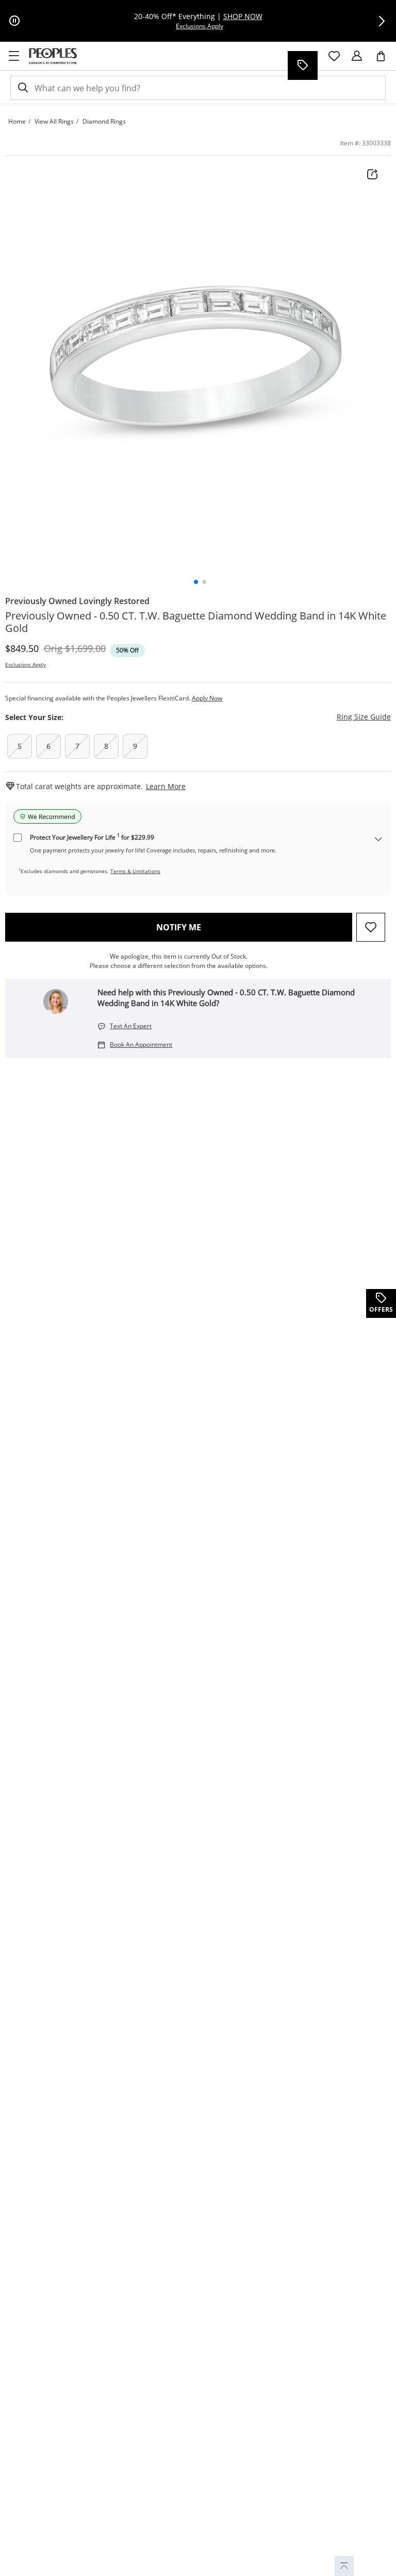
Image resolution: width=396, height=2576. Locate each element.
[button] (382, 21)
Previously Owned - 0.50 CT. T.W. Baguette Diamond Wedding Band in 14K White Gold (196, 622)
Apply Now (207, 698)
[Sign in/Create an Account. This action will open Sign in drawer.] (357, 56)
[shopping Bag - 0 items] (385, 60)
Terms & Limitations (135, 871)
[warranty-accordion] (378, 840)
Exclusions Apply (26, 664)
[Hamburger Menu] (14, 56)
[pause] (14, 21)
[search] (22, 88)
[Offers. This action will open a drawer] (302, 65)
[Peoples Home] (53, 56)
